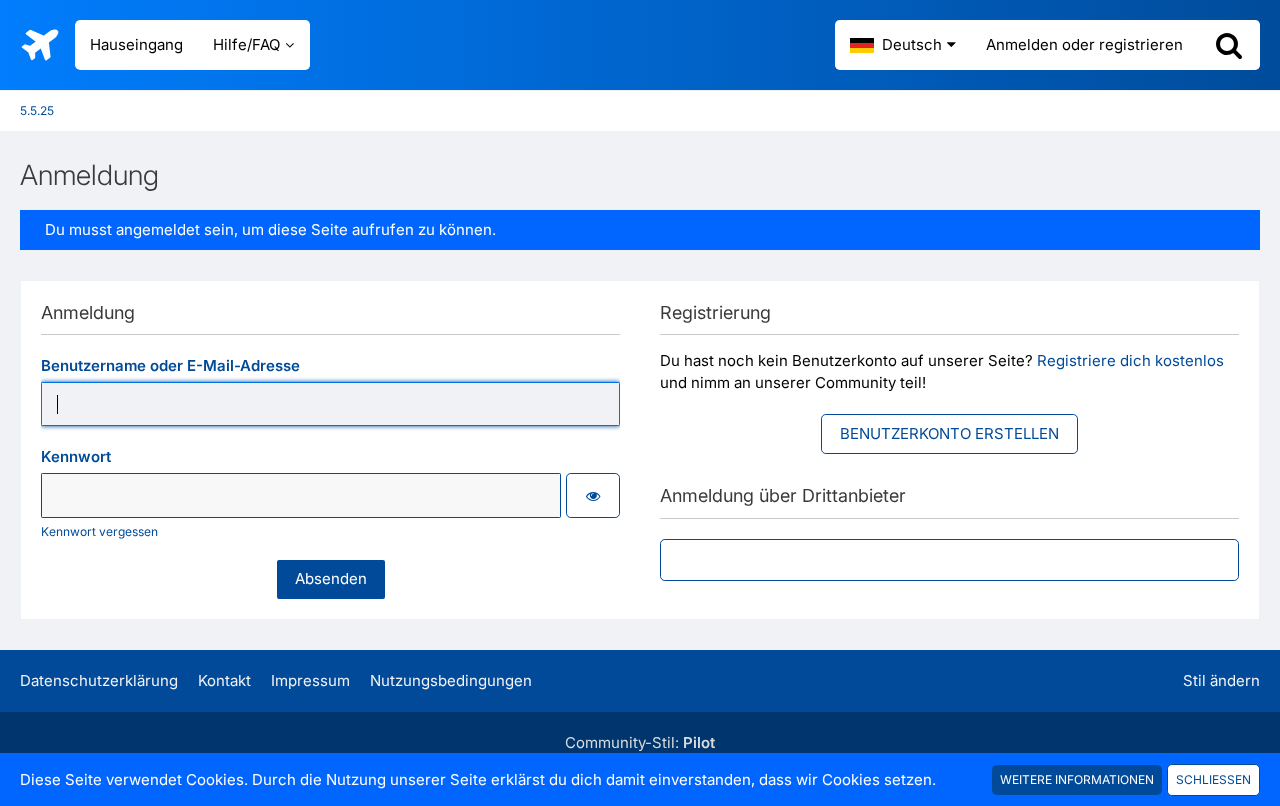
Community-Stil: (640, 742)
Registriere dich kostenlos (1130, 360)
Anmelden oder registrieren (1084, 44)
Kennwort (76, 456)
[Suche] (1229, 45)
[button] (903, 45)
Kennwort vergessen (99, 531)
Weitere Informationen (1077, 779)
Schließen (1213, 779)
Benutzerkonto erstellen (949, 433)
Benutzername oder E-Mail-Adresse (170, 365)
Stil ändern (1221, 680)
